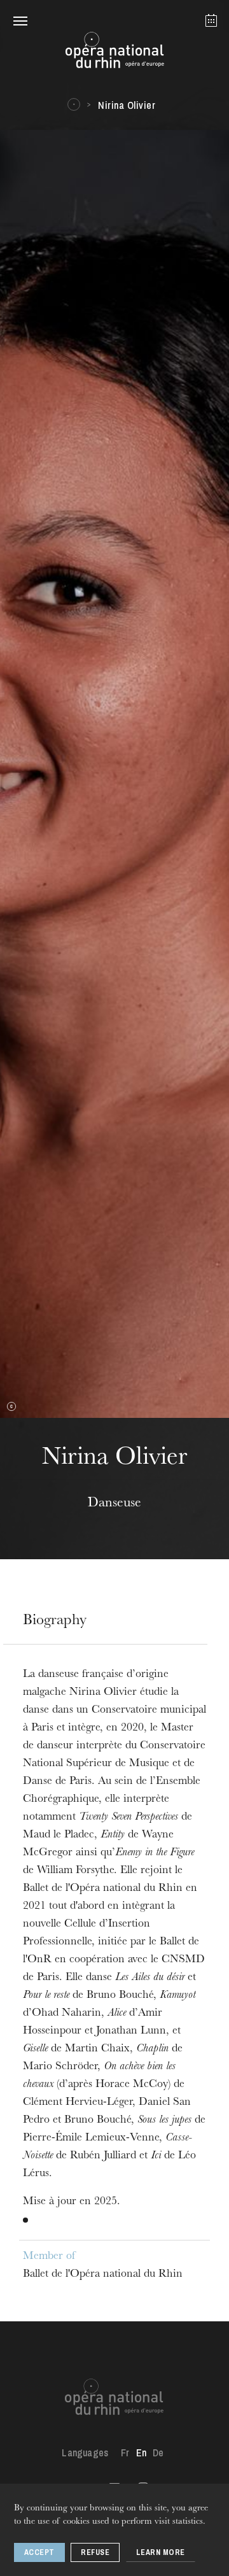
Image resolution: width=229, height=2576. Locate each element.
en (141, 2452)
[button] (20, 20)
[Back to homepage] (114, 53)
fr (125, 2452)
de (158, 2452)
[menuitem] (125, 2452)
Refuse (95, 2552)
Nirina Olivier (127, 105)
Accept (39, 2552)
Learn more (161, 2552)
